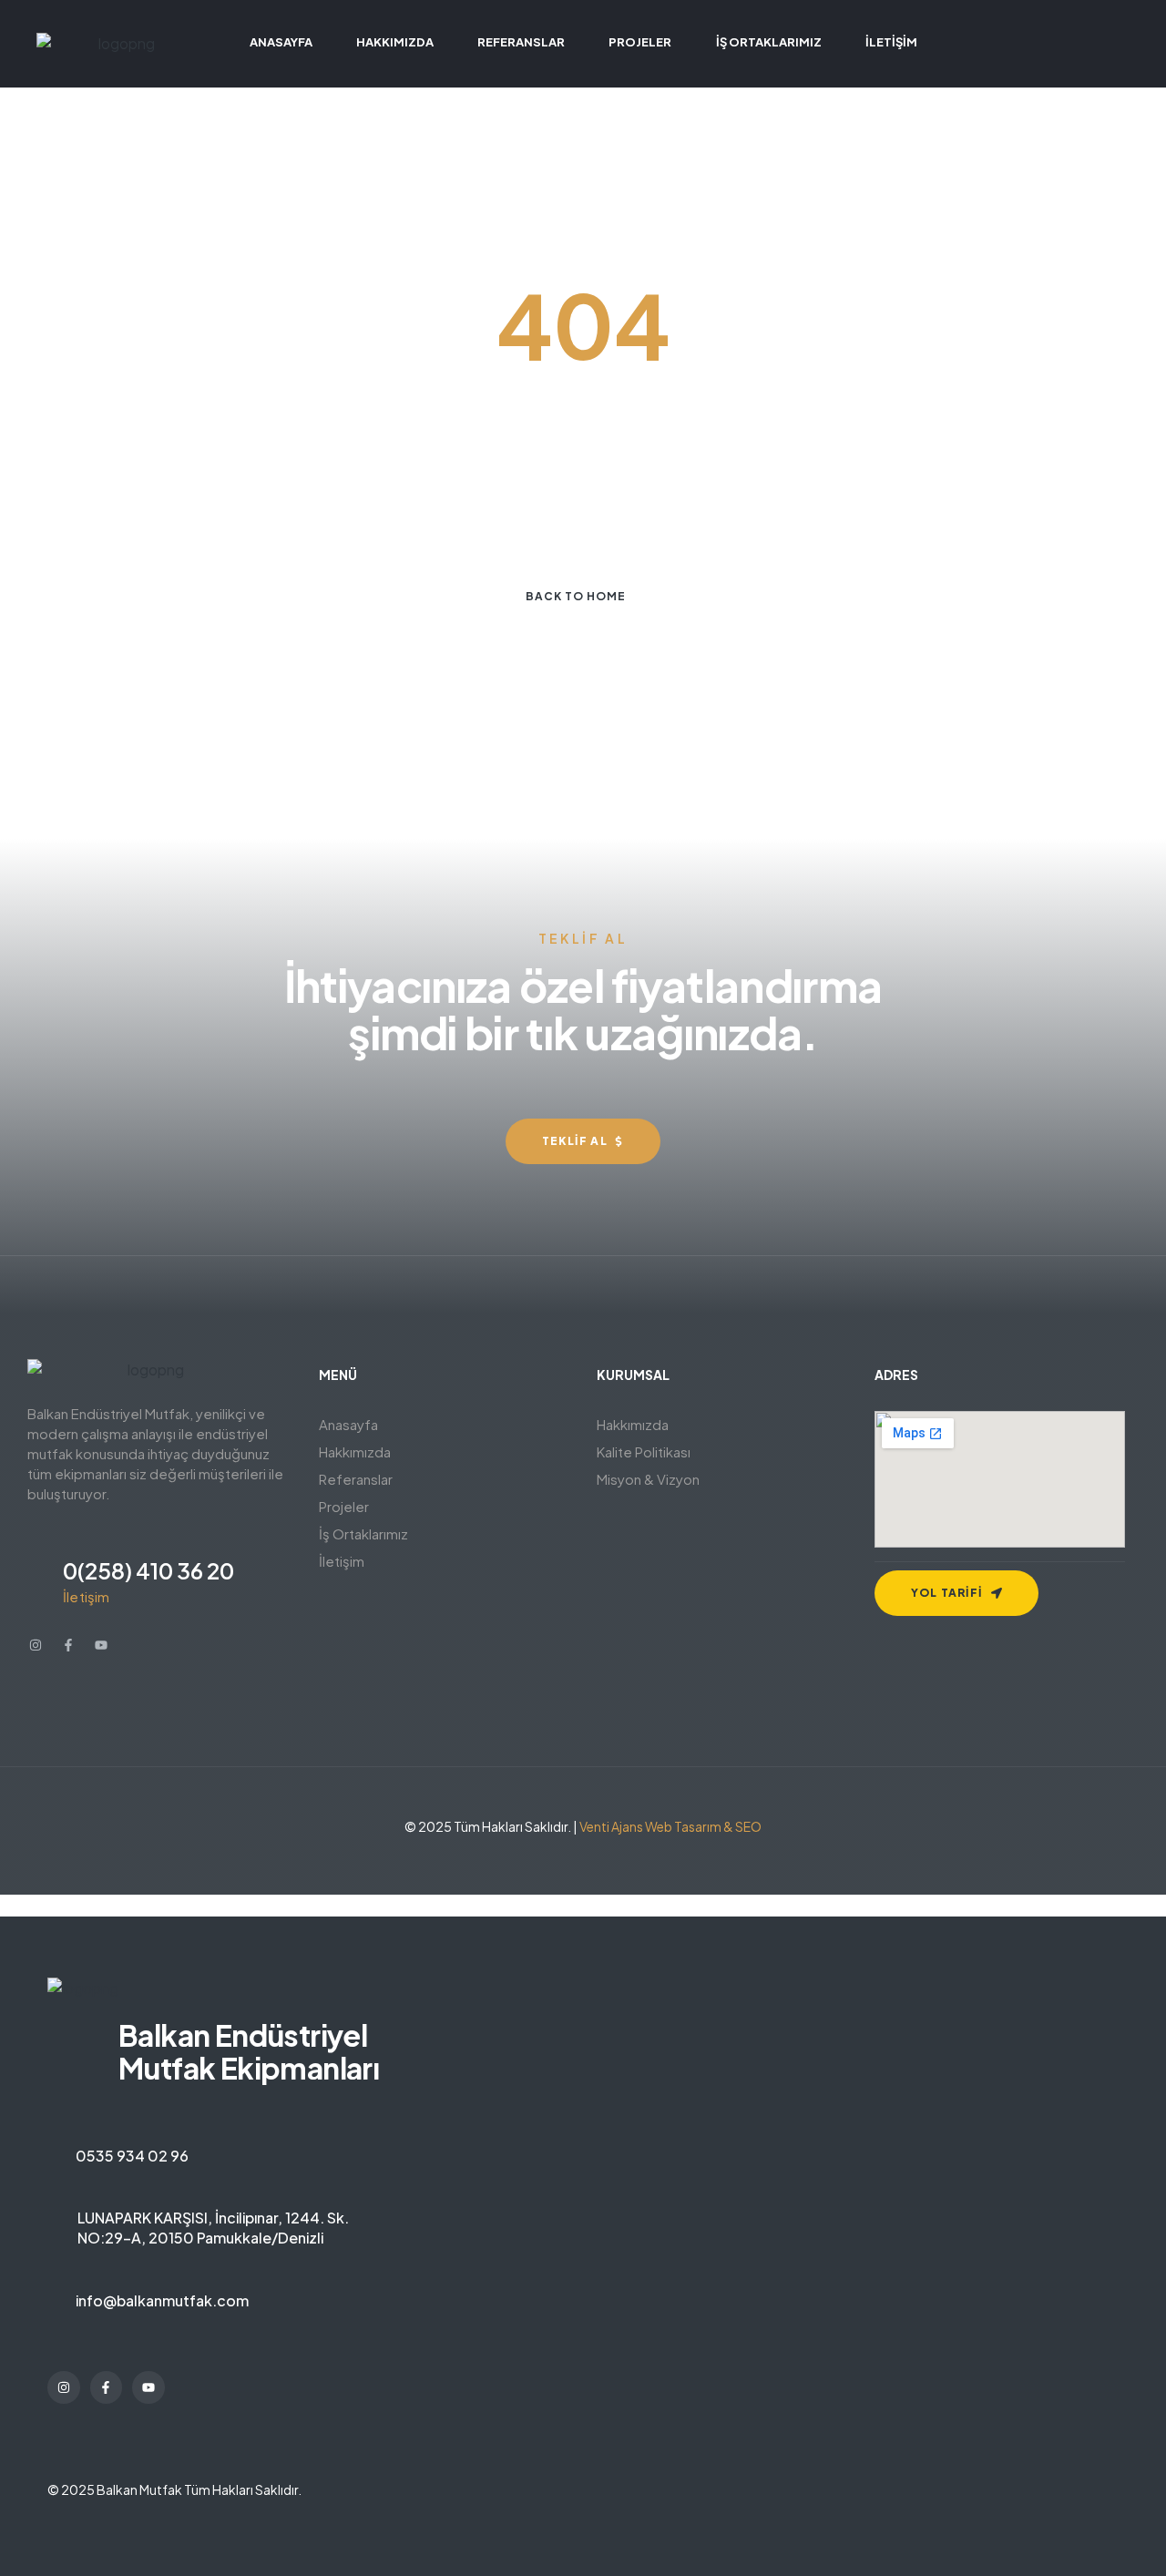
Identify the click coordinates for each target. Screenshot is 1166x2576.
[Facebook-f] (68, 1645)
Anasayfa (348, 1424)
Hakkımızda (355, 1452)
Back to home (576, 596)
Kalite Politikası (644, 1452)
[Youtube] (101, 1645)
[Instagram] (36, 1645)
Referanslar (356, 1479)
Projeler (344, 1506)
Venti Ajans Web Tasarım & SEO (670, 1826)
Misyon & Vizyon (648, 1479)
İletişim (342, 1561)
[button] (444, 1452)
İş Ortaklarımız (363, 1533)
